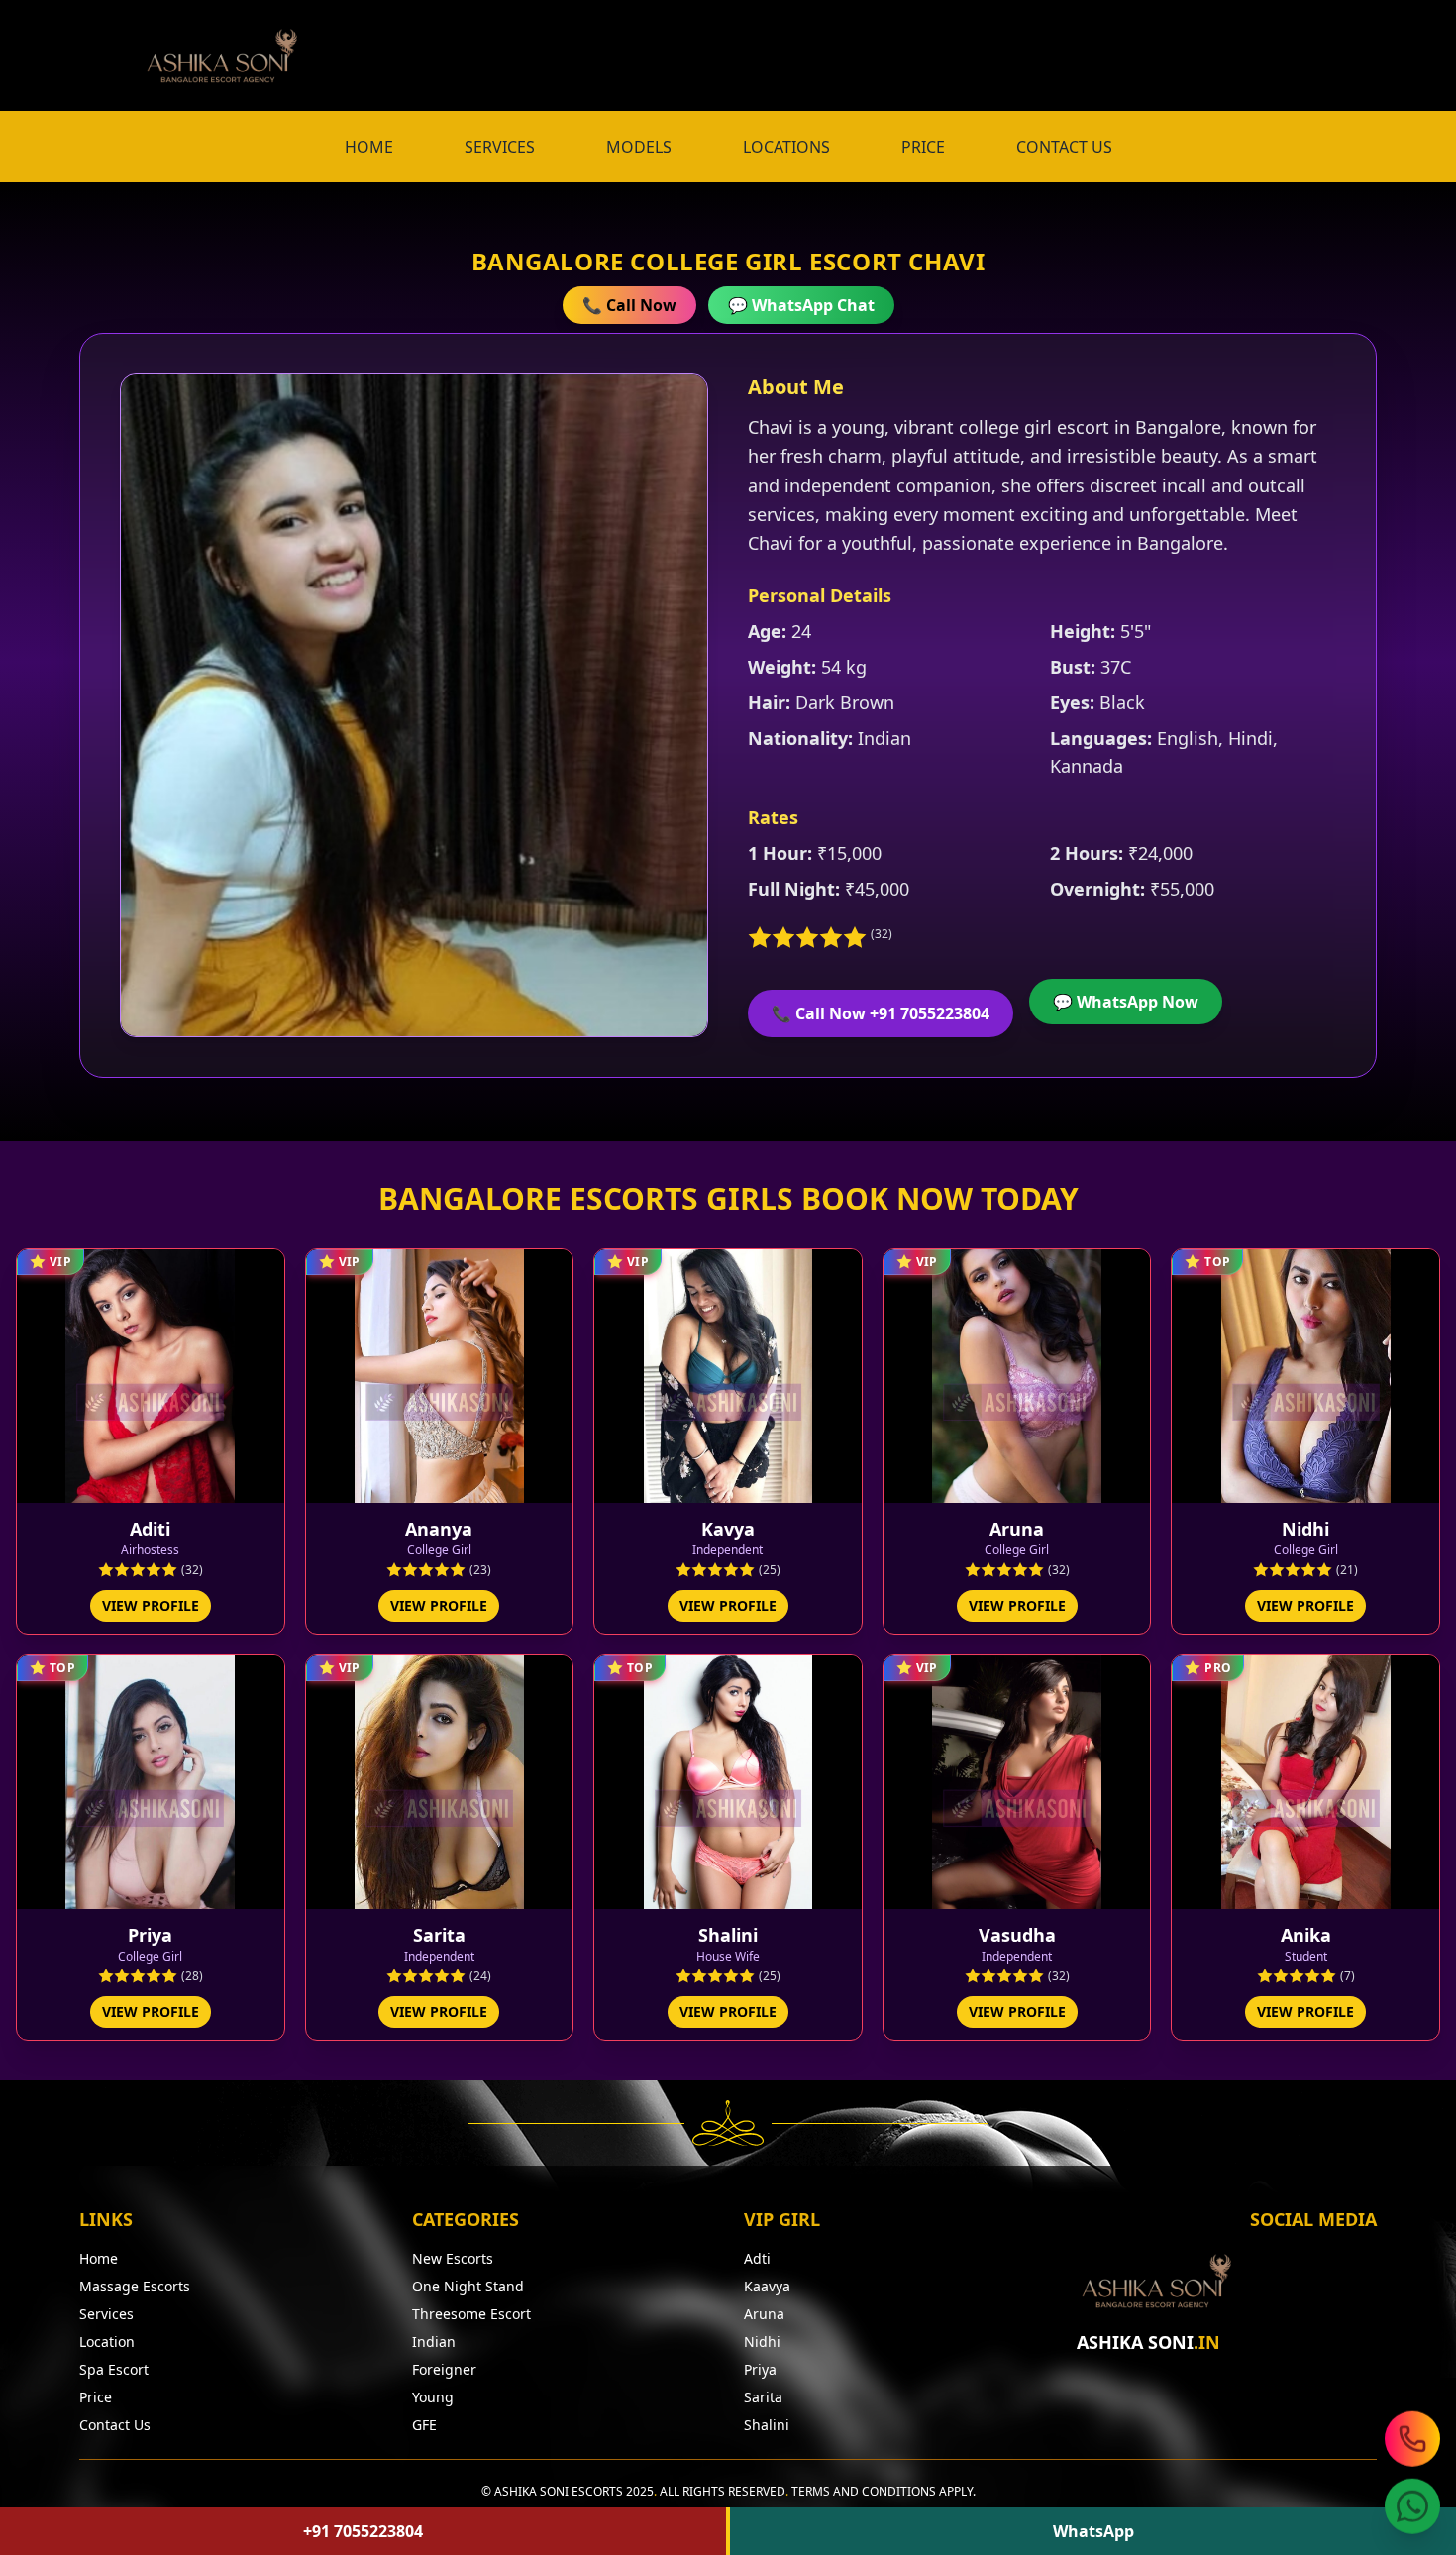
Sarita (763, 2397)
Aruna (764, 2314)
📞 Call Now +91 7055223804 (881, 1013)
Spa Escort (114, 2369)
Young (433, 2397)
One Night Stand (468, 2286)
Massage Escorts (135, 2286)
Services (106, 2314)
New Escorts (453, 2258)
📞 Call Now (629, 305)
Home (99, 2258)
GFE (424, 2425)
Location (107, 2342)
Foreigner (444, 2369)
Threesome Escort (471, 2314)
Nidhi (762, 2342)
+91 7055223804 (363, 2531)
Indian (434, 2342)
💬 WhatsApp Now (1126, 1002)
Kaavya (767, 2286)
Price (96, 2397)
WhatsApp (1093, 2531)
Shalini (767, 2425)
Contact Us (115, 2425)
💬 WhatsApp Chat (801, 305)
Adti (757, 2258)
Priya (760, 2369)
